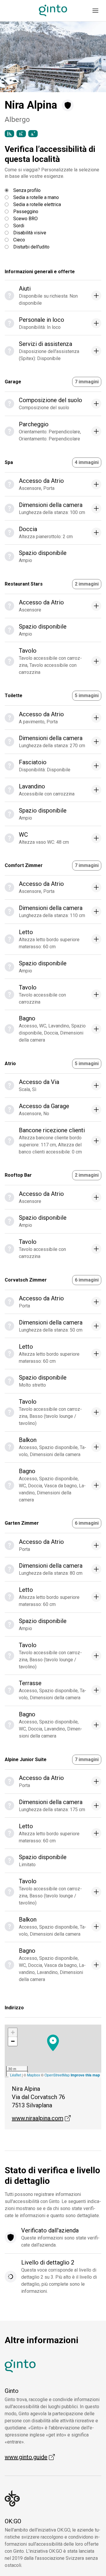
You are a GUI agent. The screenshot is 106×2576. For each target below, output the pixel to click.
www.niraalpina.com (41, 2118)
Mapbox (34, 2075)
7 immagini (87, 382)
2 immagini (87, 584)
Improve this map (85, 2075)
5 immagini (87, 696)
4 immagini (87, 462)
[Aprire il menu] (95, 11)
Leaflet (15, 2075)
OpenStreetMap (57, 2075)
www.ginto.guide (30, 2457)
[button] (13, 57)
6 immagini (87, 1280)
